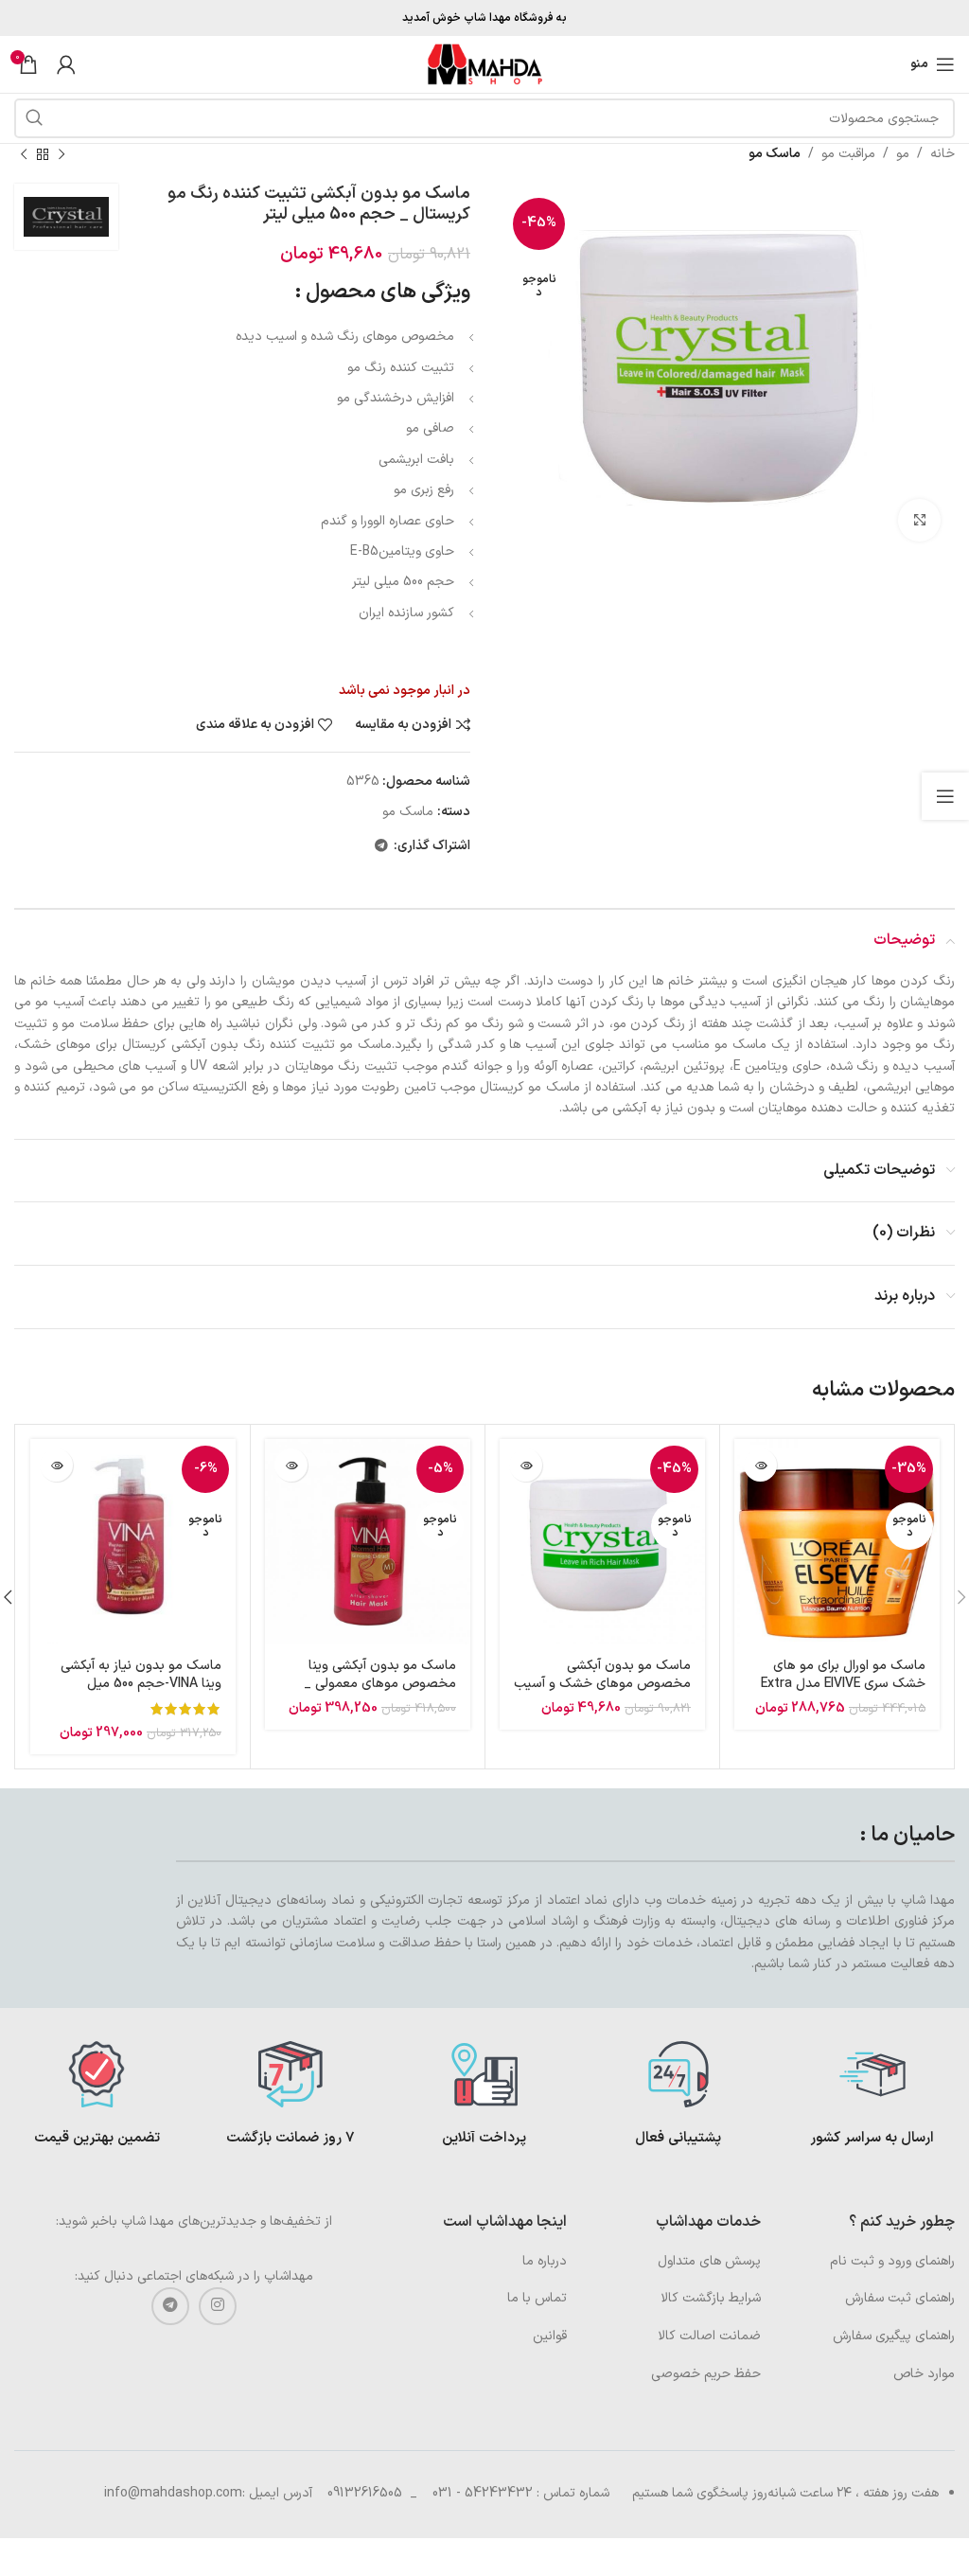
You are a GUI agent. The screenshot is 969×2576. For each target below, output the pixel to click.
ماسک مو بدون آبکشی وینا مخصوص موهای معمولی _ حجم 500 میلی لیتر (380, 1684)
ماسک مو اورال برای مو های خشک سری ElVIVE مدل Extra (843, 1675)
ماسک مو (775, 154)
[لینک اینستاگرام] (218, 2306)
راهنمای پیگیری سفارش (894, 2336)
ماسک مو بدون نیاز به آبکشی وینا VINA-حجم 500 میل (141, 1675)
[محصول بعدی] (24, 154)
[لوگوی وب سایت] (484, 64)
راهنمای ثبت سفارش (900, 2298)
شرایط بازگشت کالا (711, 2298)
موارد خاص (924, 2374)
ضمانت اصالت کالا (709, 2336)
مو (903, 154)
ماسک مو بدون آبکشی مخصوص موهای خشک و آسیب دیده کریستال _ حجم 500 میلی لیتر (602, 1694)
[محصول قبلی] (62, 154)
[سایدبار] (945, 796)
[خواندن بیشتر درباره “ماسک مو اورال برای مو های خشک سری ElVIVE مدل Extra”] (760, 1465)
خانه (943, 154)
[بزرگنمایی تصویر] (919, 520)
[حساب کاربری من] (66, 64)
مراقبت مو (848, 154)
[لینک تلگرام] (381, 847)
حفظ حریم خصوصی (706, 2374)
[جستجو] (34, 118)
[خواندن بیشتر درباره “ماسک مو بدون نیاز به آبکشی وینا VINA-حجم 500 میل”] (56, 1465)
